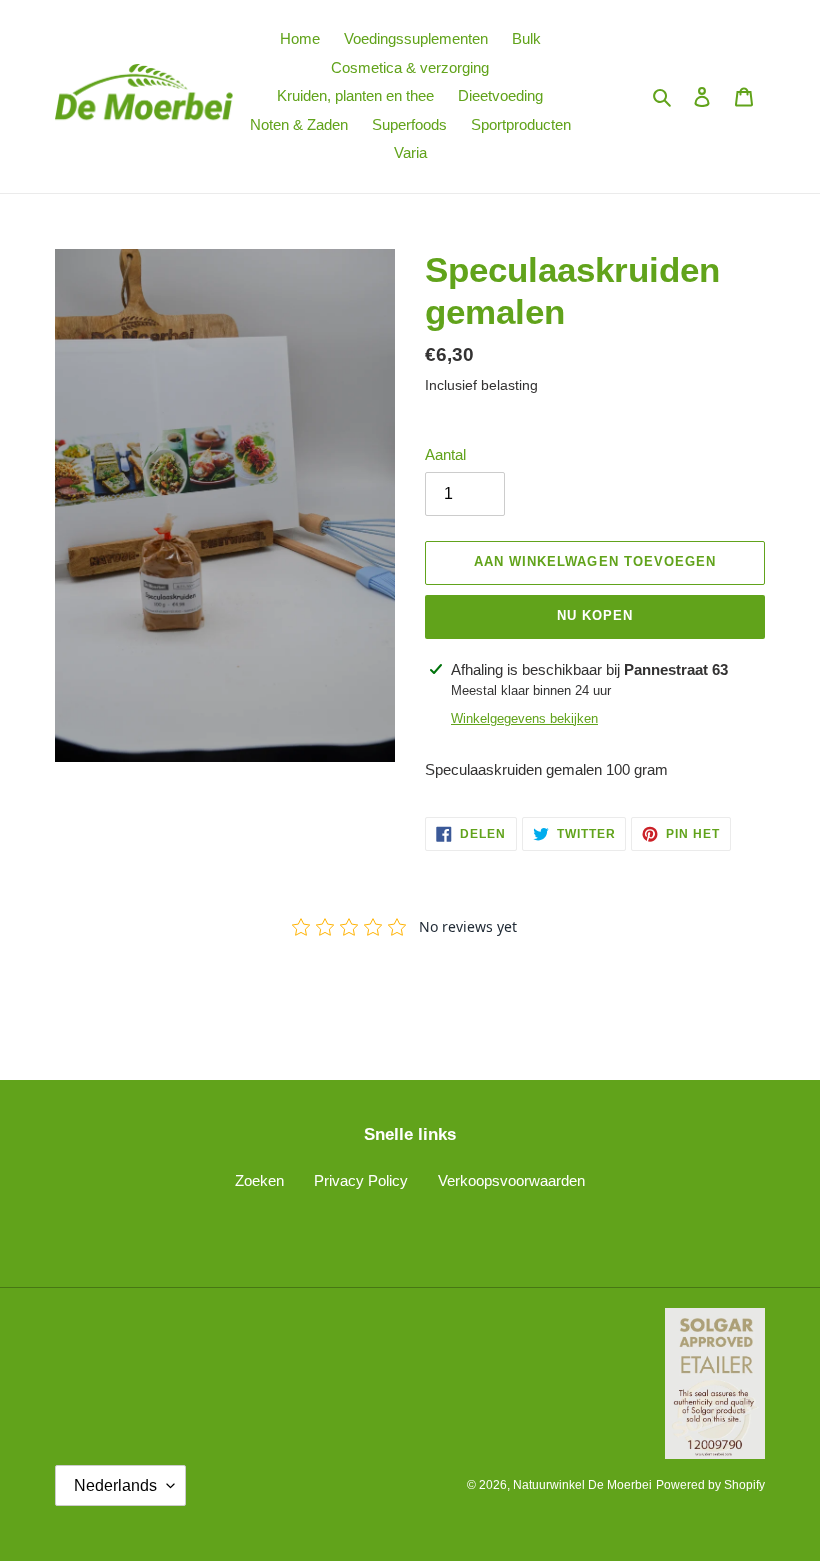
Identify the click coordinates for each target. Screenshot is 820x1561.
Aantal (445, 454)
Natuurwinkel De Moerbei (582, 1485)
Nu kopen (595, 615)
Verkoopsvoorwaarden (511, 1180)
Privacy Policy (361, 1180)
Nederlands (115, 1485)
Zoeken (259, 1180)
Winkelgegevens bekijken (524, 718)
